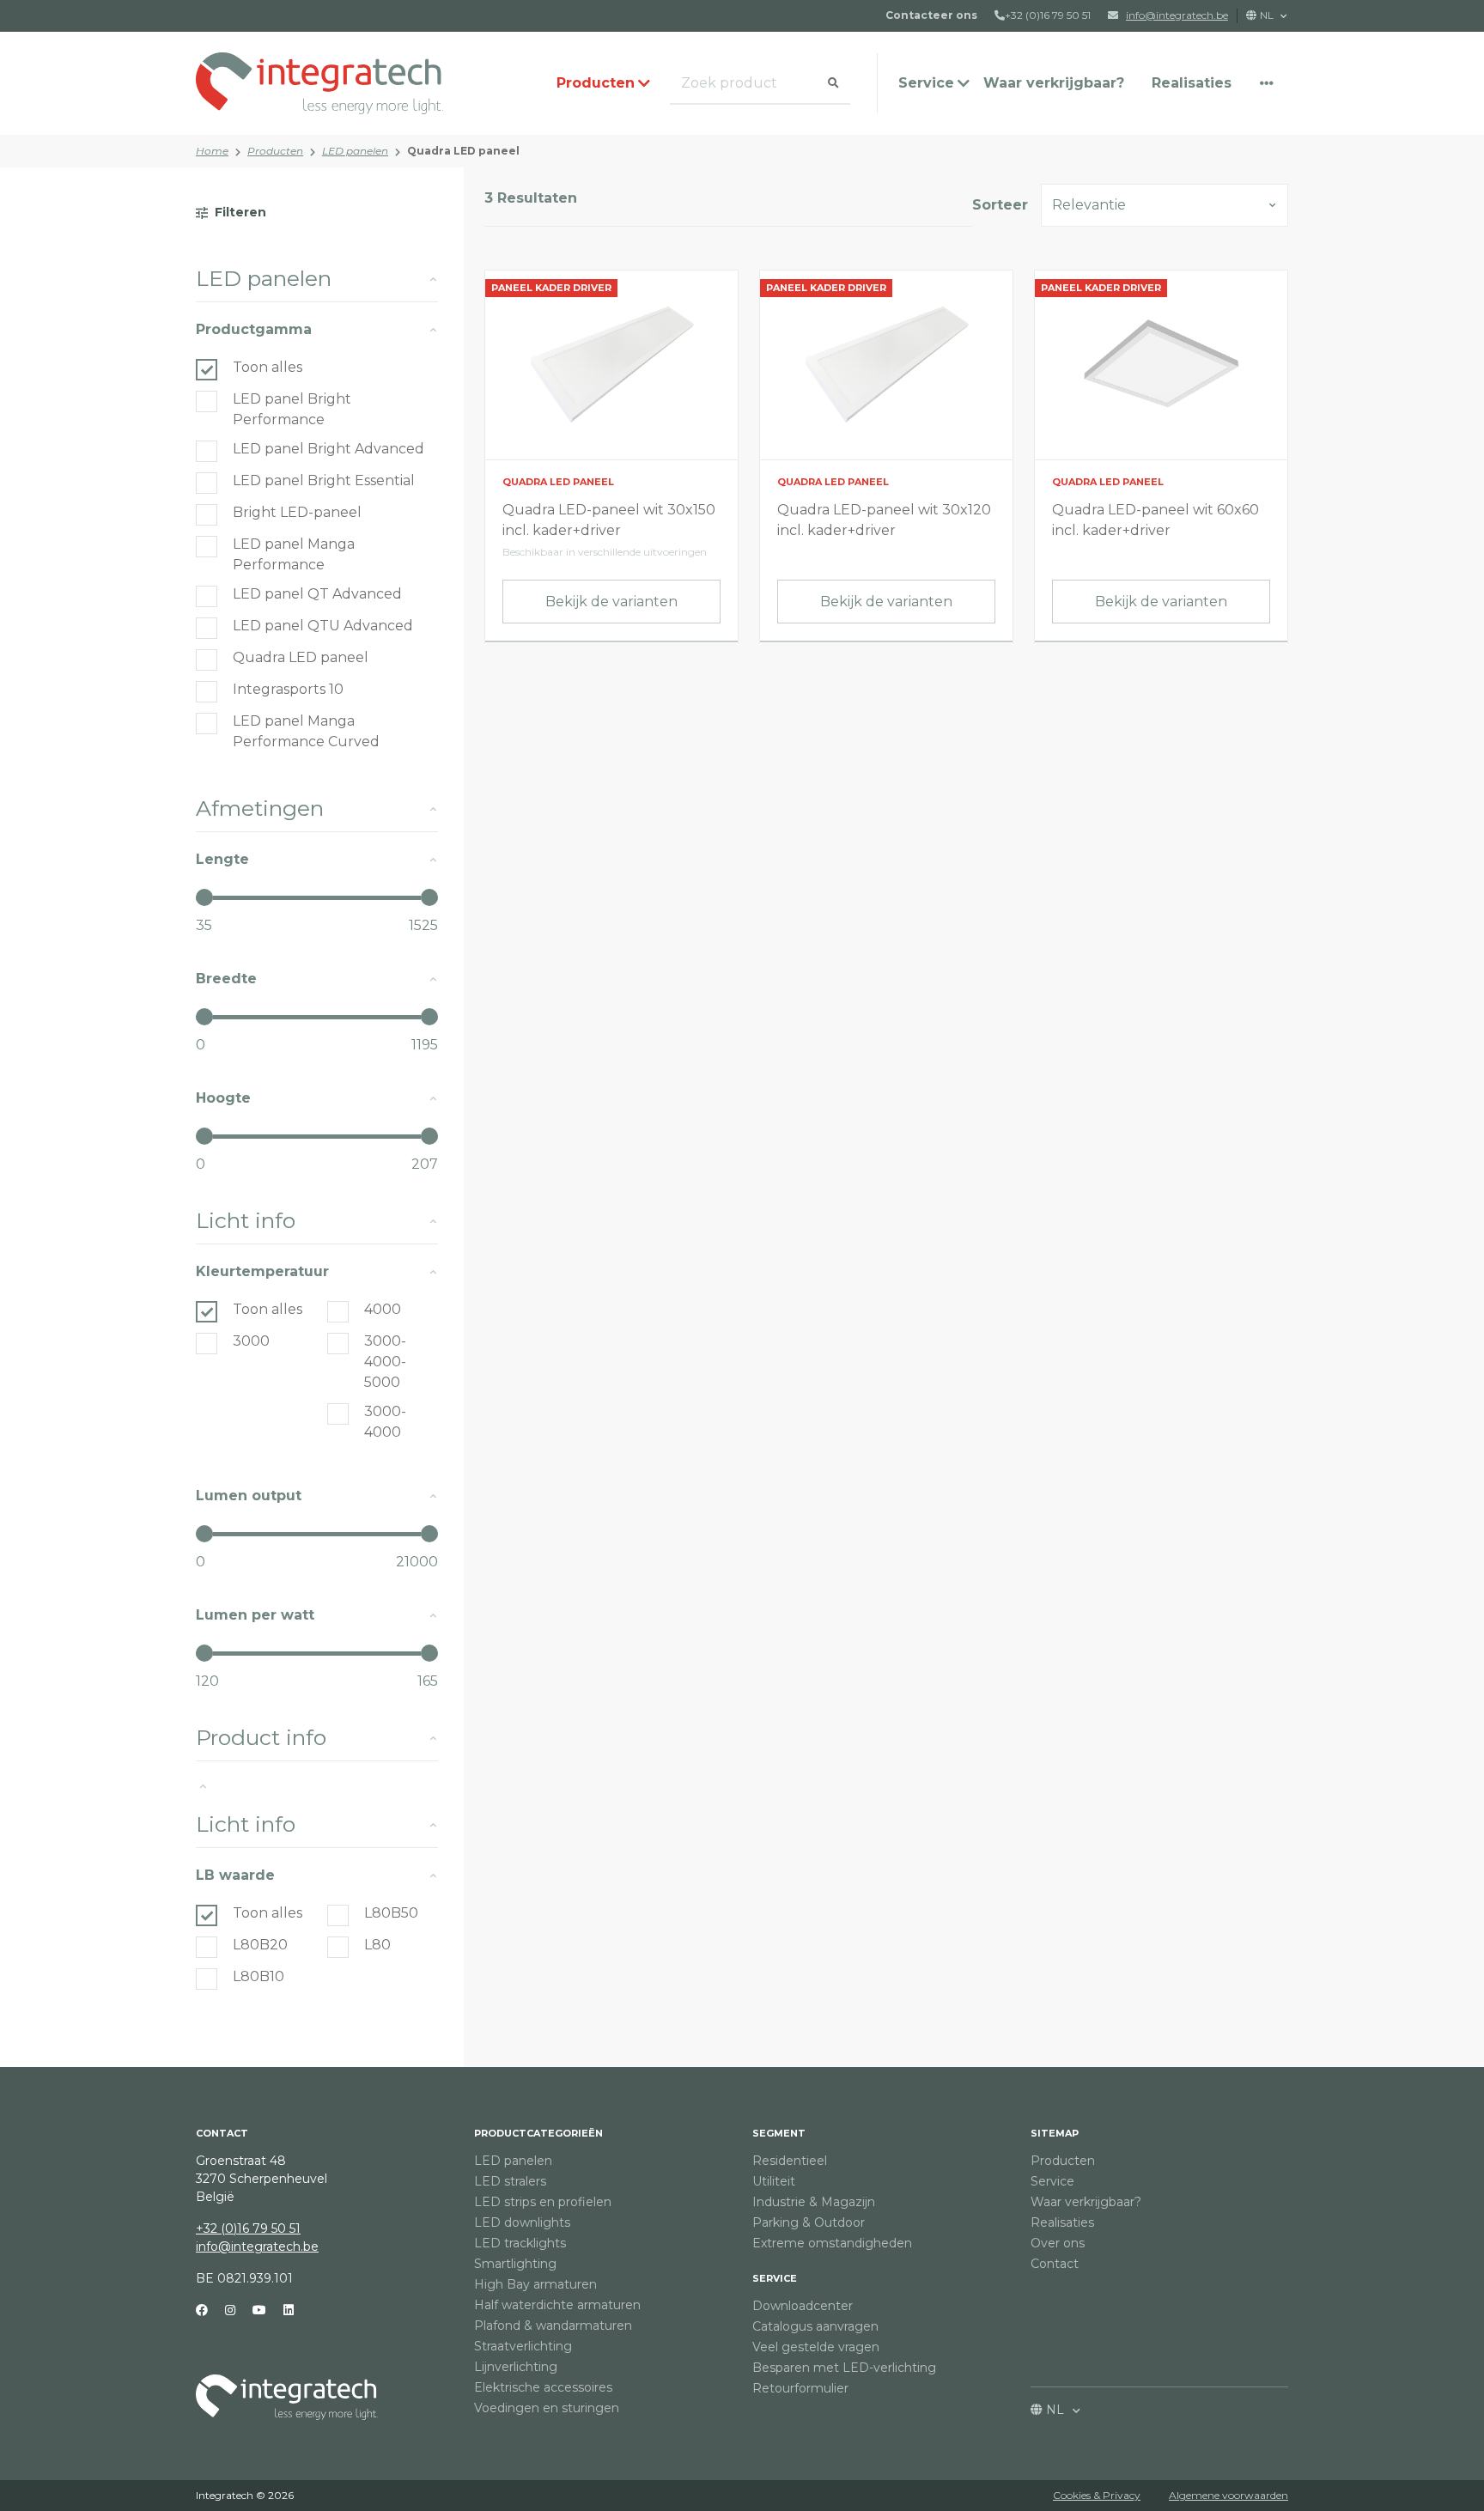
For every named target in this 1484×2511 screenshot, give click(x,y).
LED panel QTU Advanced (323, 626)
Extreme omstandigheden (832, 2243)
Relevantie (1089, 205)
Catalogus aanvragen (815, 2326)
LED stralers (510, 2181)
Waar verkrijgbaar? (1054, 83)
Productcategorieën (538, 2133)
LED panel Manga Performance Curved (306, 731)
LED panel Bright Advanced (328, 449)
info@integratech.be (257, 2247)
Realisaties (1192, 83)
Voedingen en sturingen (547, 2408)
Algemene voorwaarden (1229, 2495)
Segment (779, 2133)
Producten (275, 151)
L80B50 (391, 1913)
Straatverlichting (523, 2346)
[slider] (204, 897)
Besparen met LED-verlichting (844, 2368)
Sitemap (1055, 2133)
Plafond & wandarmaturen (553, 2326)
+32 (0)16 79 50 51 (1048, 15)
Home (212, 151)
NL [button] (1268, 15)
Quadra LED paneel (301, 657)
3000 (251, 1341)
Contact (1055, 2264)
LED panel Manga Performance (294, 554)
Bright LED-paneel (297, 512)
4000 (383, 1309)
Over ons (1058, 2243)
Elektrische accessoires (543, 2387)
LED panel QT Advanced (317, 594)
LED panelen (355, 151)
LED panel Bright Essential (324, 480)
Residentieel (790, 2161)
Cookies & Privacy (1097, 2495)
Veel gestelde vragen (816, 2347)
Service (775, 2278)
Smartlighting (515, 2264)
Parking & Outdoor (809, 2222)
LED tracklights (520, 2243)
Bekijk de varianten (611, 602)
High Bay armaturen (535, 2284)
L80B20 (260, 1945)
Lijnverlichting (516, 2367)
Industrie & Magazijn (814, 2202)
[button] (1267, 83)
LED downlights (522, 2222)
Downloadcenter (803, 2306)
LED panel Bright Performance (292, 409)
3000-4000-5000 (385, 1362)
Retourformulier (800, 2388)
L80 (377, 1945)
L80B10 (258, 1976)
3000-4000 (385, 1422)
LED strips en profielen (543, 2202)
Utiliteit (774, 2181)
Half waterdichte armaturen (557, 2305)
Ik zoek (695, 84)
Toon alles (268, 367)
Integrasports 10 (288, 689)
